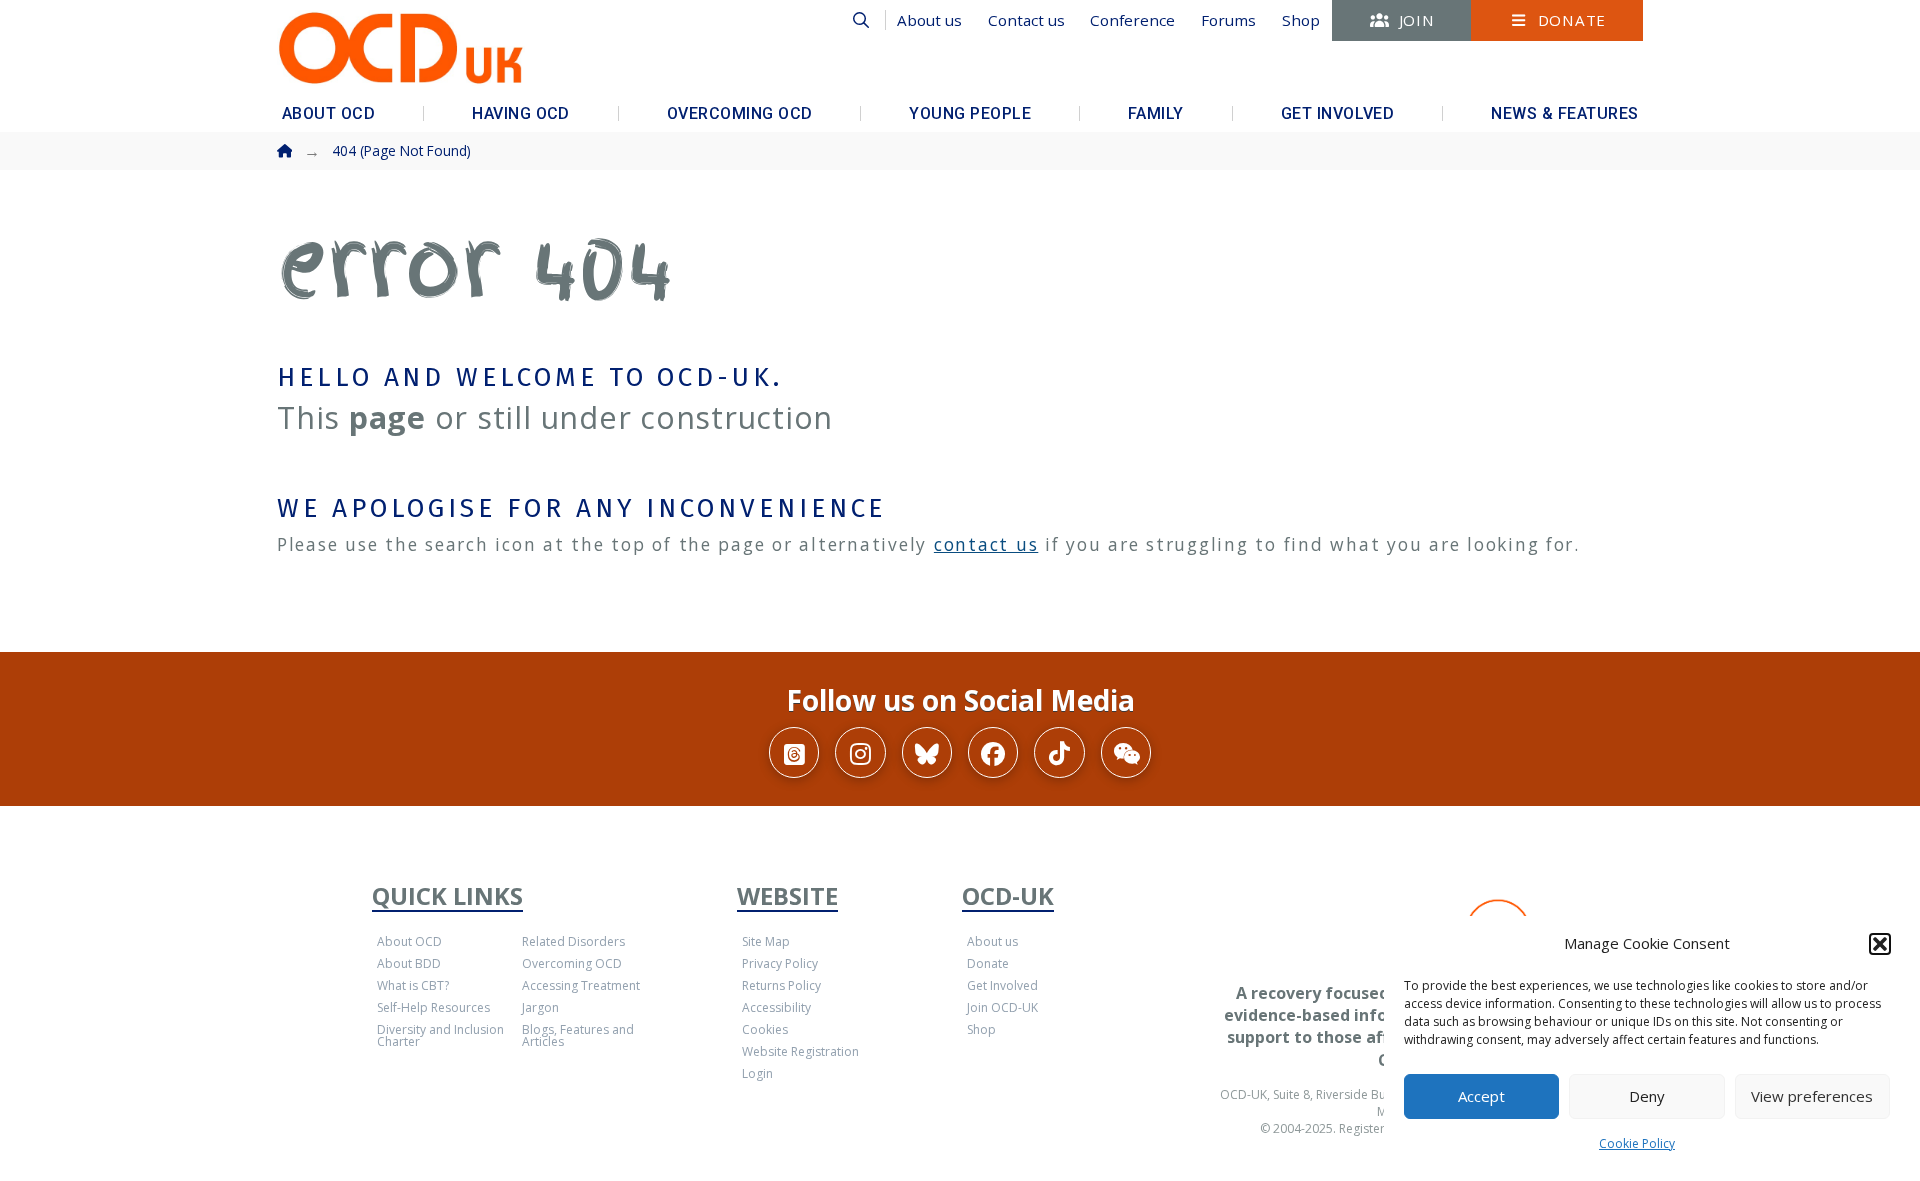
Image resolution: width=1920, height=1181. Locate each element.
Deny (1647, 1096)
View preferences (1812, 1096)
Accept (1481, 1096)
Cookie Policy (1637, 1143)
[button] (1880, 944)
